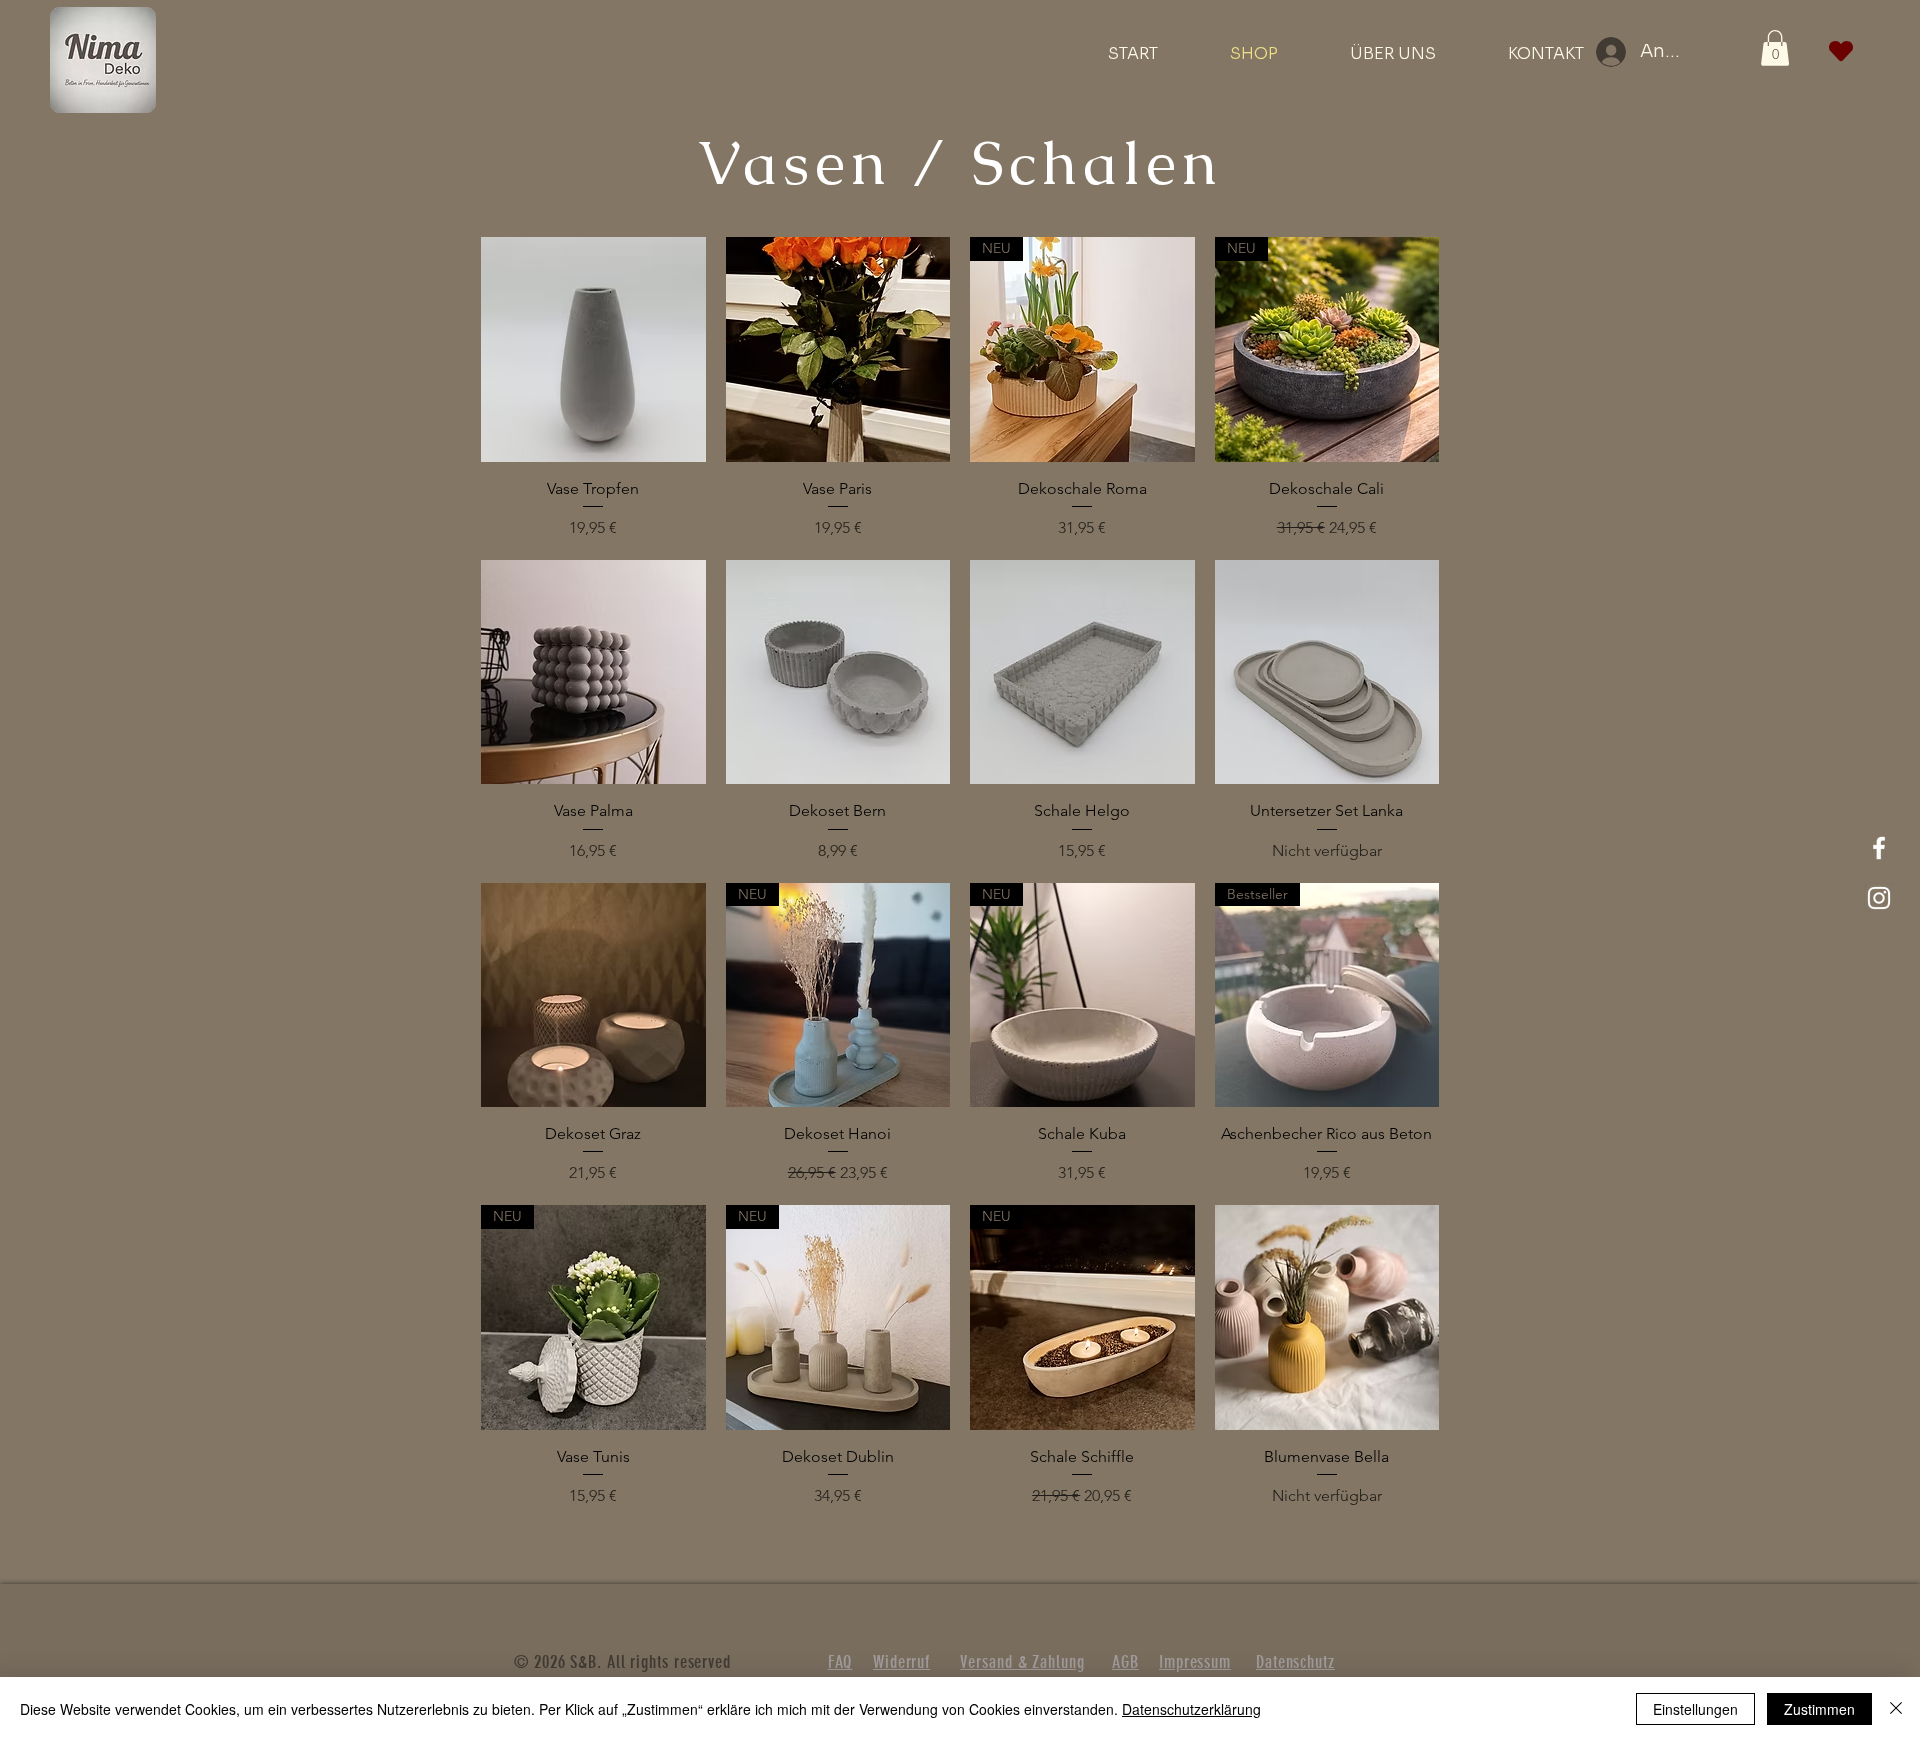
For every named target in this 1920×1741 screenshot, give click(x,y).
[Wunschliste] (1840, 51)
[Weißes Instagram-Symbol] (1879, 898)
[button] (1775, 48)
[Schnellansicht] (593, 349)
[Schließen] (1896, 1709)
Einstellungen (1695, 1709)
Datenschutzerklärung (1191, 1709)
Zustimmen (1819, 1709)
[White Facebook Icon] (1879, 848)
